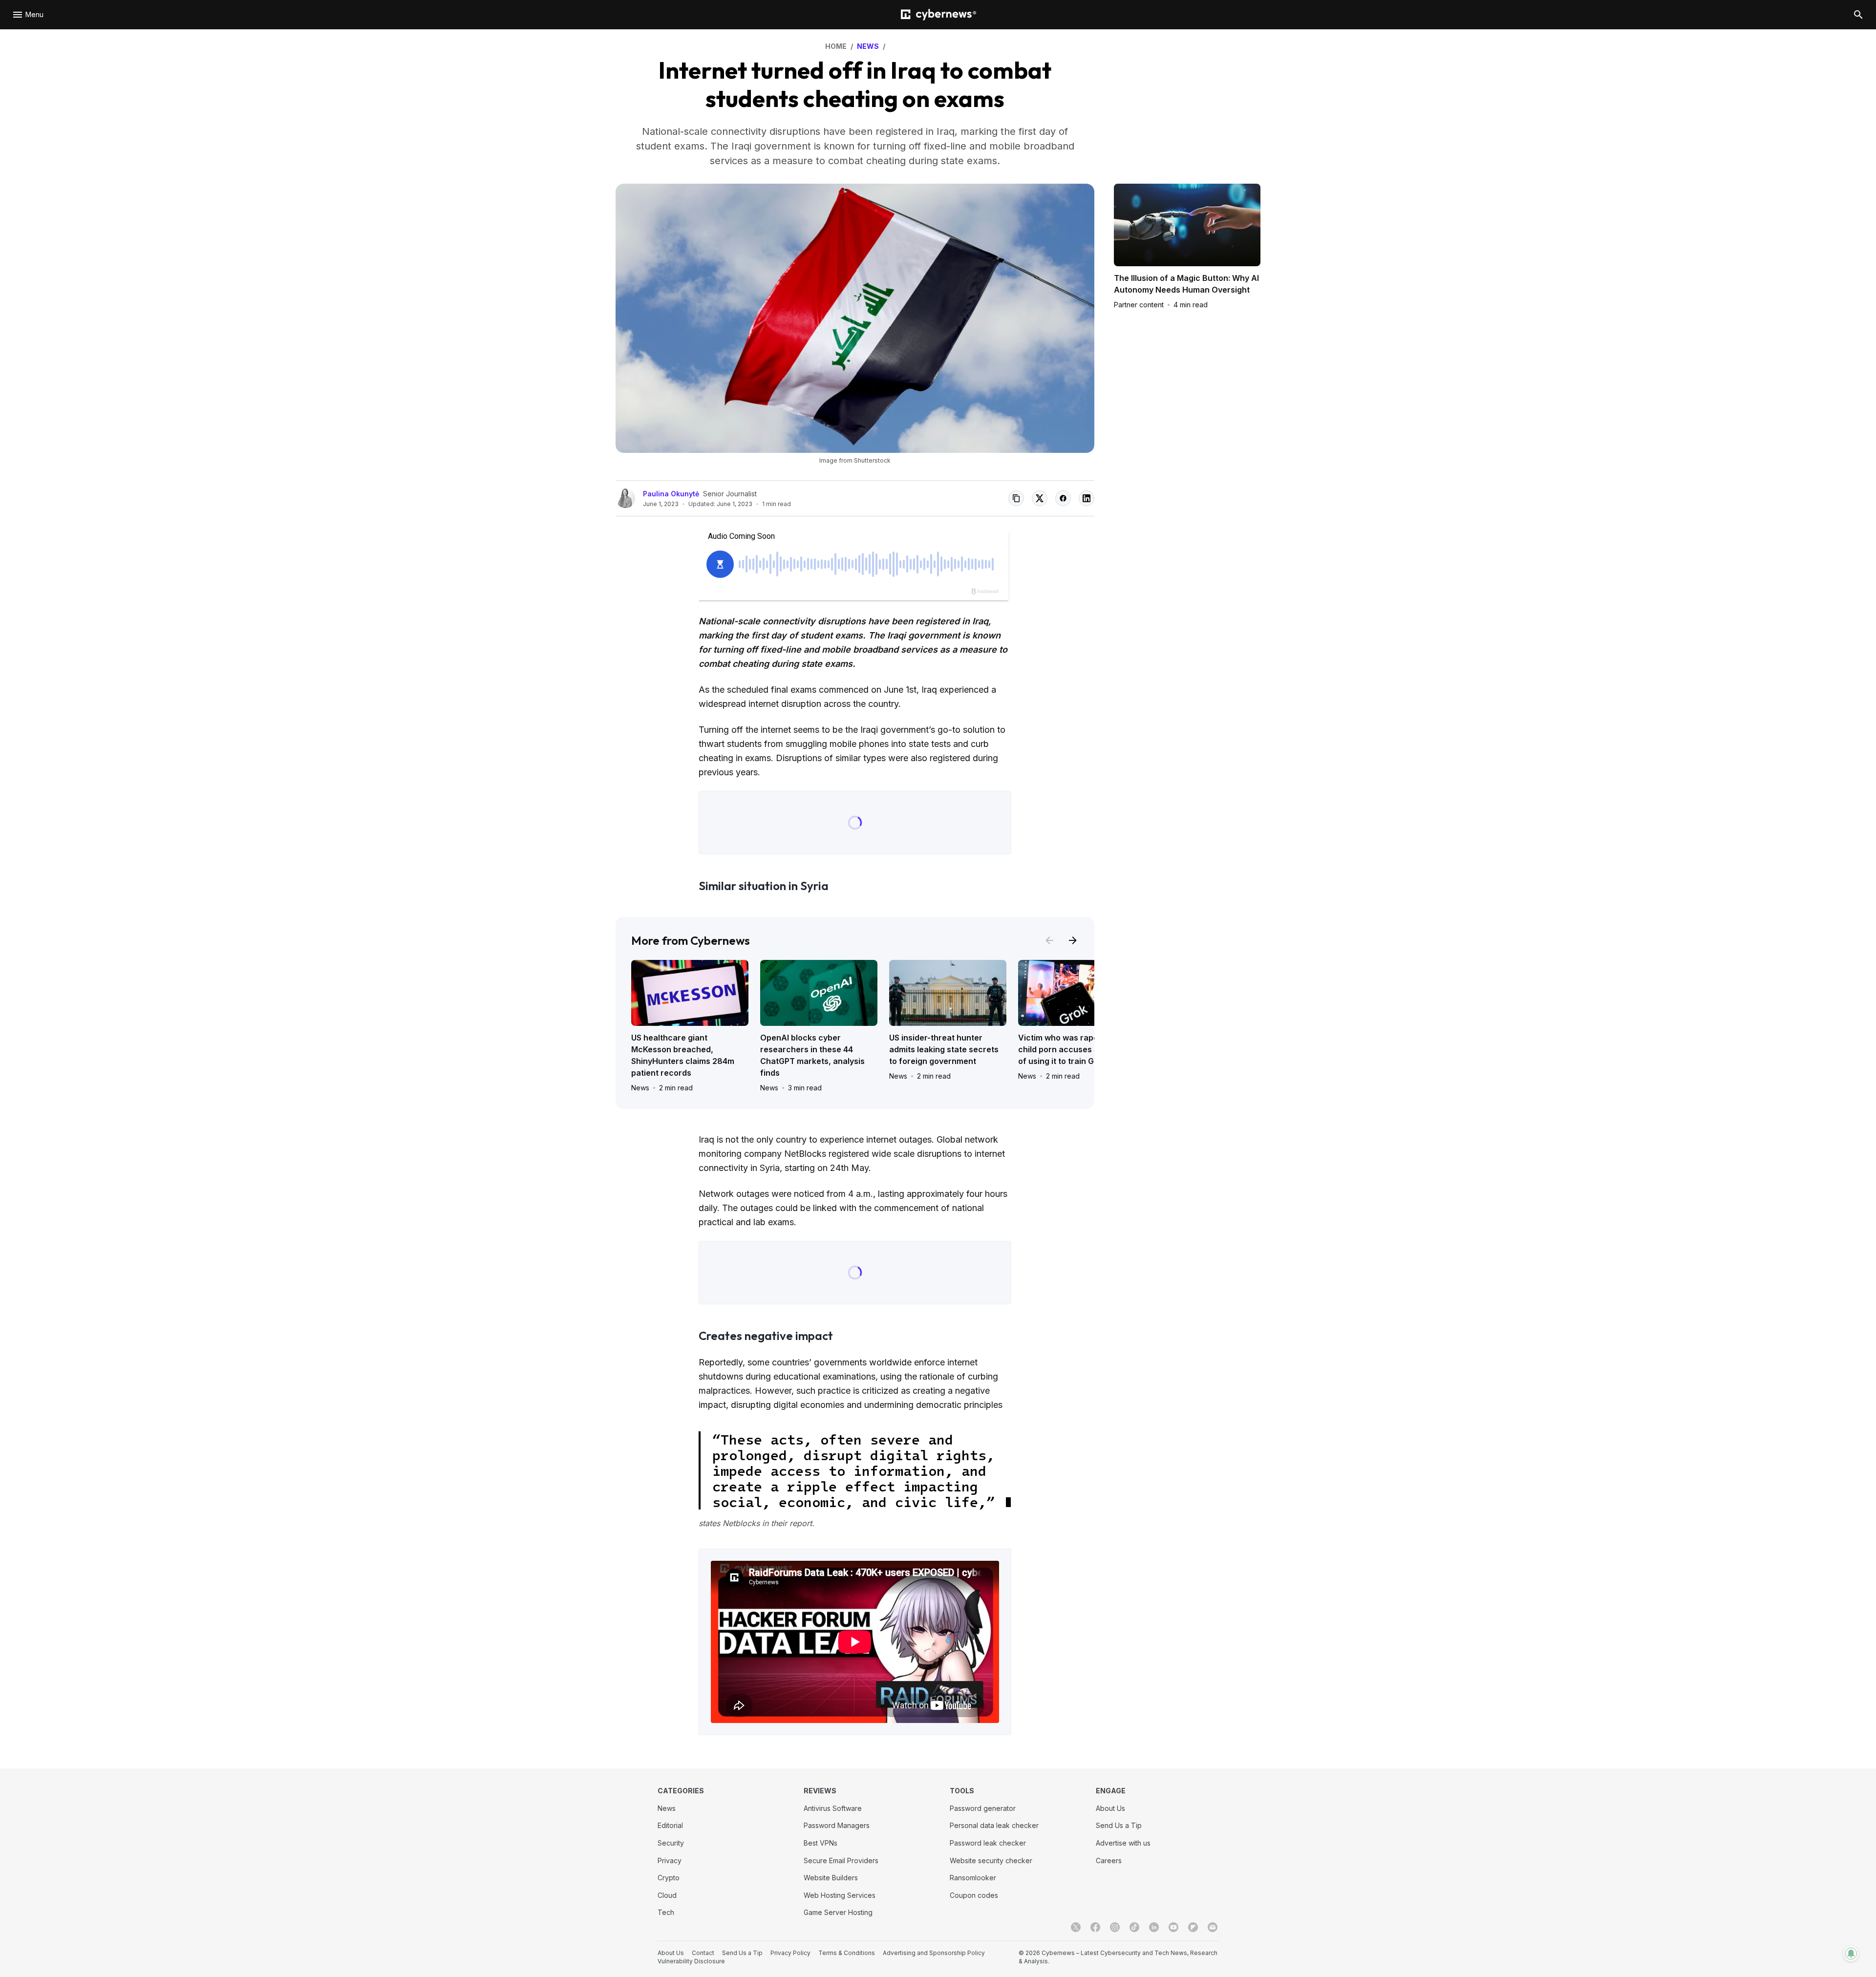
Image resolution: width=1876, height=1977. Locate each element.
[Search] (1858, 15)
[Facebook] (1095, 1927)
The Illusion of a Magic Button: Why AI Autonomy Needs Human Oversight (1186, 284)
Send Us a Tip (1119, 1825)
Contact (703, 1953)
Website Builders (831, 1878)
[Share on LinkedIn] (1087, 498)
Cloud (667, 1895)
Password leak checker (988, 1843)
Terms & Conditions (847, 1953)
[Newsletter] (1213, 1927)
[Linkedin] (1154, 1927)
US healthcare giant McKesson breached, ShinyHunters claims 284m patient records (683, 1055)
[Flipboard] (1193, 1927)
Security (671, 1843)
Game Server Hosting (838, 1912)
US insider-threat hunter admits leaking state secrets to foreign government (944, 1049)
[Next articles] (1073, 940)
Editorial (670, 1825)
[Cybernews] (938, 15)
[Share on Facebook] (1063, 498)
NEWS (868, 46)
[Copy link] (1016, 498)
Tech (666, 1912)
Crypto (669, 1878)
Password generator (983, 1808)
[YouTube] (1173, 1927)
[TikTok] (1134, 1927)
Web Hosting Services (840, 1895)
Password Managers (837, 1825)
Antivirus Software (833, 1808)
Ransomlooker (973, 1878)
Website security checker (991, 1860)
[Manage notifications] (1851, 1954)
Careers (1109, 1860)
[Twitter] (1076, 1927)
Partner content (1139, 305)
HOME (836, 46)
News (640, 1088)
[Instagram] (1115, 1927)
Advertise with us (1123, 1843)
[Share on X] (1040, 498)
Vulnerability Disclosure (691, 1961)
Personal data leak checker (994, 1825)
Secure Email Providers (841, 1860)
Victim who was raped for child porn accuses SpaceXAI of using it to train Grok (1075, 1049)
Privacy (670, 1860)
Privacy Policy (790, 1953)
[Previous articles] (1049, 940)
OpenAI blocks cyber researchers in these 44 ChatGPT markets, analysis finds (812, 1055)
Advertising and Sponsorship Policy (934, 1953)
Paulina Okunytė (671, 494)
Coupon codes (974, 1895)
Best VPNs (821, 1843)
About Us (1110, 1808)
